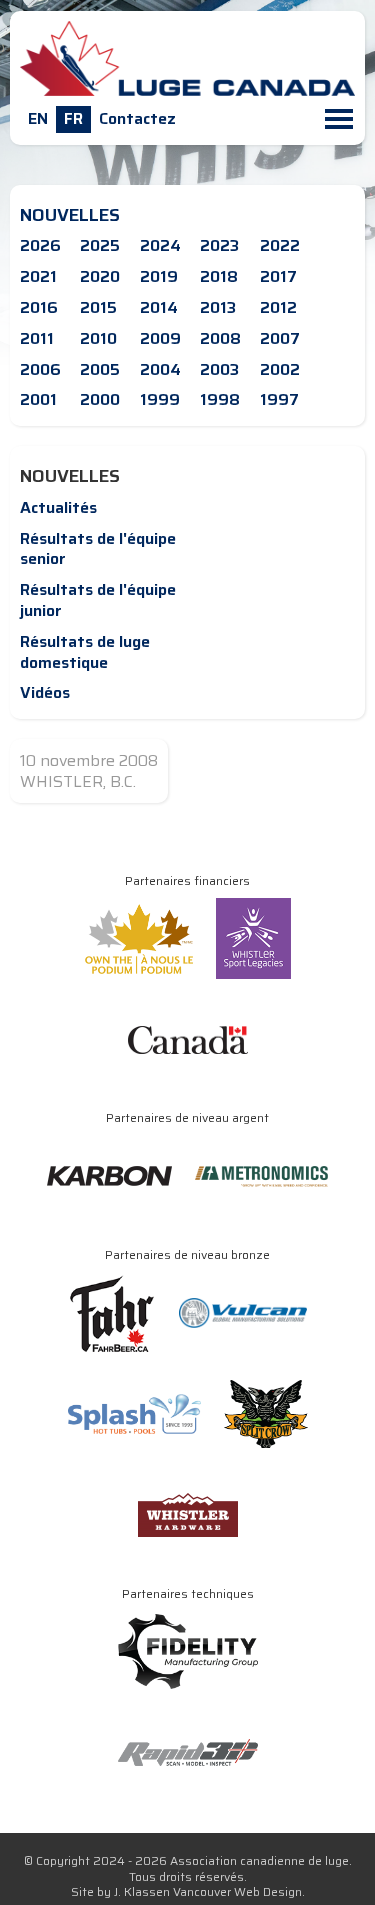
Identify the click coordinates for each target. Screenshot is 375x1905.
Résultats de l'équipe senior (98, 549)
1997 (279, 399)
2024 (160, 245)
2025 (100, 245)
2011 (37, 338)
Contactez (137, 118)
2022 (280, 245)
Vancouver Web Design (237, 1891)
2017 (278, 276)
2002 (280, 369)
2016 (39, 307)
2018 (219, 276)
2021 (38, 276)
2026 (40, 245)
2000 (100, 399)
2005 (100, 369)
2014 (159, 307)
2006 (40, 369)
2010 (98, 338)
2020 (100, 276)
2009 (160, 338)
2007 (280, 338)
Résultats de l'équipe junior (98, 600)
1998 (220, 399)
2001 (38, 399)
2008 (220, 338)
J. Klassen (142, 1891)
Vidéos (45, 692)
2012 (278, 307)
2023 (219, 245)
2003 (219, 369)
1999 (160, 399)
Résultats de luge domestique (85, 652)
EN (38, 118)
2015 (98, 307)
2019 (159, 276)
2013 (218, 307)
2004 (160, 369)
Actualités (58, 507)
